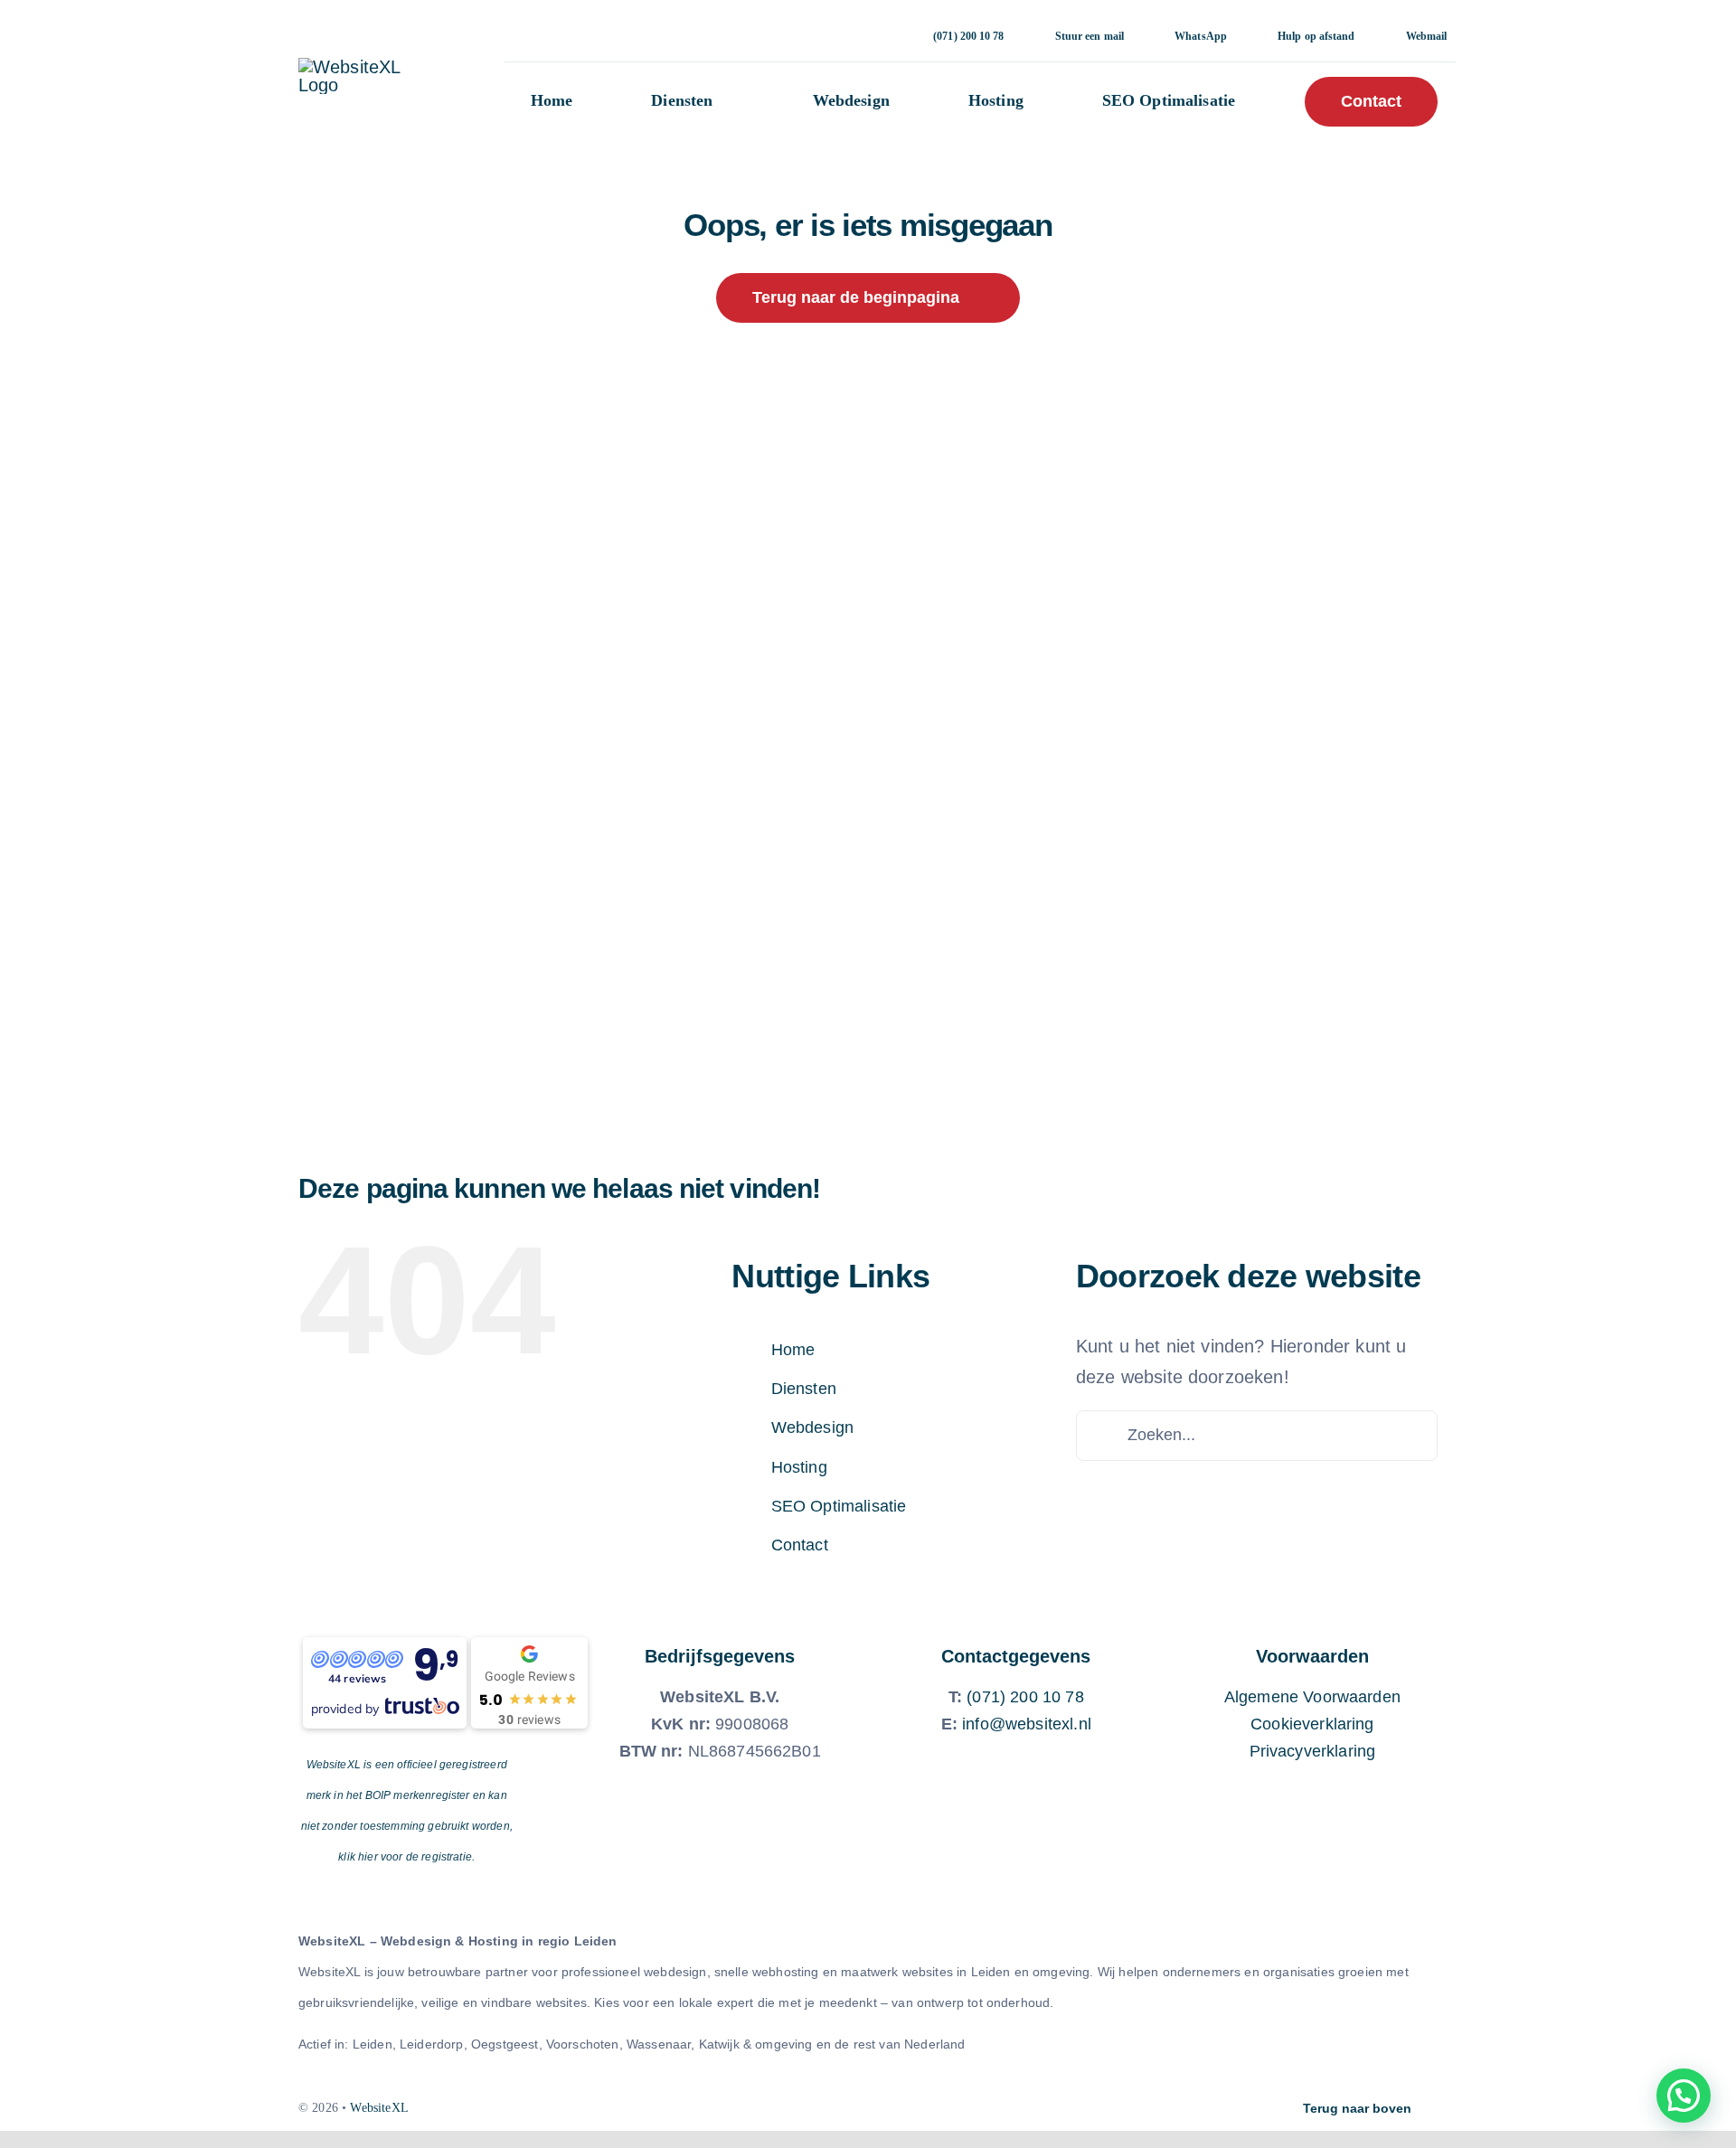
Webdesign (812, 1427)
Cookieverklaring (1312, 1724)
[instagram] (822, 2108)
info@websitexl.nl (1027, 1724)
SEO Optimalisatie (839, 1506)
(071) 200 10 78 (1025, 1697)
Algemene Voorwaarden (1312, 1697)
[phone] (914, 2108)
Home (793, 1350)
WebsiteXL (379, 2108)
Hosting (799, 1467)
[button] (1684, 2096)
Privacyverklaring (1313, 1751)
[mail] (883, 2108)
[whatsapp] (853, 2108)
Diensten (804, 1389)
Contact (800, 1545)
